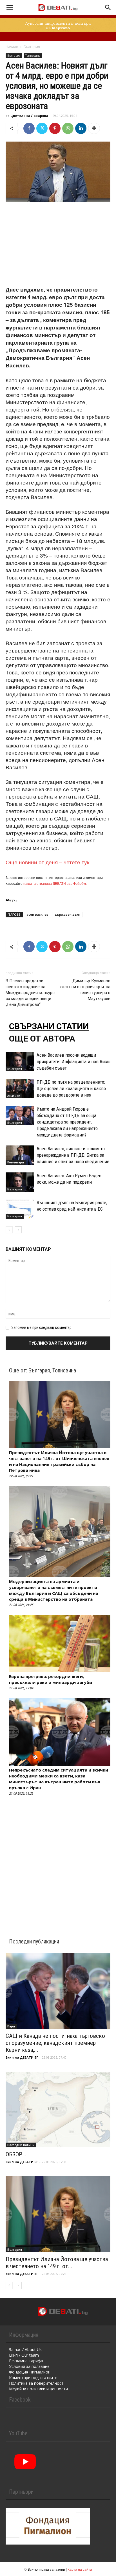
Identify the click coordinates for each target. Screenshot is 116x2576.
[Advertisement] (58, 245)
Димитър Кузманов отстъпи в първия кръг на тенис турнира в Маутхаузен (85, 990)
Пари (11, 2026)
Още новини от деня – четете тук (47, 862)
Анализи (14, 1096)
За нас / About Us (25, 2349)
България (32, 47)
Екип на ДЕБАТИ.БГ (22, 2057)
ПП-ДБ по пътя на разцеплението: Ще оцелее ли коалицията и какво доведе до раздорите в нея (71, 1088)
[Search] (108, 8)
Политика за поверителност (36, 2383)
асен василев (37, 914)
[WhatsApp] (68, 128)
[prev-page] (9, 1230)
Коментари (16, 1162)
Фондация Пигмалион (30, 2372)
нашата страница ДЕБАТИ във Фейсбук (55, 883)
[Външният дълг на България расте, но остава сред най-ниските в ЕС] (20, 1209)
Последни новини (21, 2145)
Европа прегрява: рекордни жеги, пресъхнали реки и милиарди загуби (51, 1679)
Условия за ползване (29, 2366)
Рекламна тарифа (26, 2361)
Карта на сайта (80, 2569)
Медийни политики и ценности (38, 2389)
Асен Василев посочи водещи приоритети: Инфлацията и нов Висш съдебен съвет (73, 1061)
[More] (94, 128)
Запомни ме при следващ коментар (42, 1327)
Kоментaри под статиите (33, 2378)
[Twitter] (42, 128)
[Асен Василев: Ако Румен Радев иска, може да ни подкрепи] (20, 1182)
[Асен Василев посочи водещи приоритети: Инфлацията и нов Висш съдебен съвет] (20, 1062)
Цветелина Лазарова (29, 116)
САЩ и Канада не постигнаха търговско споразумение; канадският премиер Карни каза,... (55, 2043)
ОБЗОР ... (17, 2154)
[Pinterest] (55, 128)
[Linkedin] (81, 128)
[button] (10, 8)
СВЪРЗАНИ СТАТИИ (49, 1026)
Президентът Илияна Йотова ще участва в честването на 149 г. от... (57, 2263)
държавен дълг (67, 914)
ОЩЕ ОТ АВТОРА (42, 1039)
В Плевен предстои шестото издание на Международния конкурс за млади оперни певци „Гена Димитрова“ (30, 993)
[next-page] (18, 1230)
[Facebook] (29, 128)
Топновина (33, 56)
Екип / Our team (24, 2355)
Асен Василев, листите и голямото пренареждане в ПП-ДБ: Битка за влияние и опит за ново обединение (73, 1155)
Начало (12, 47)
